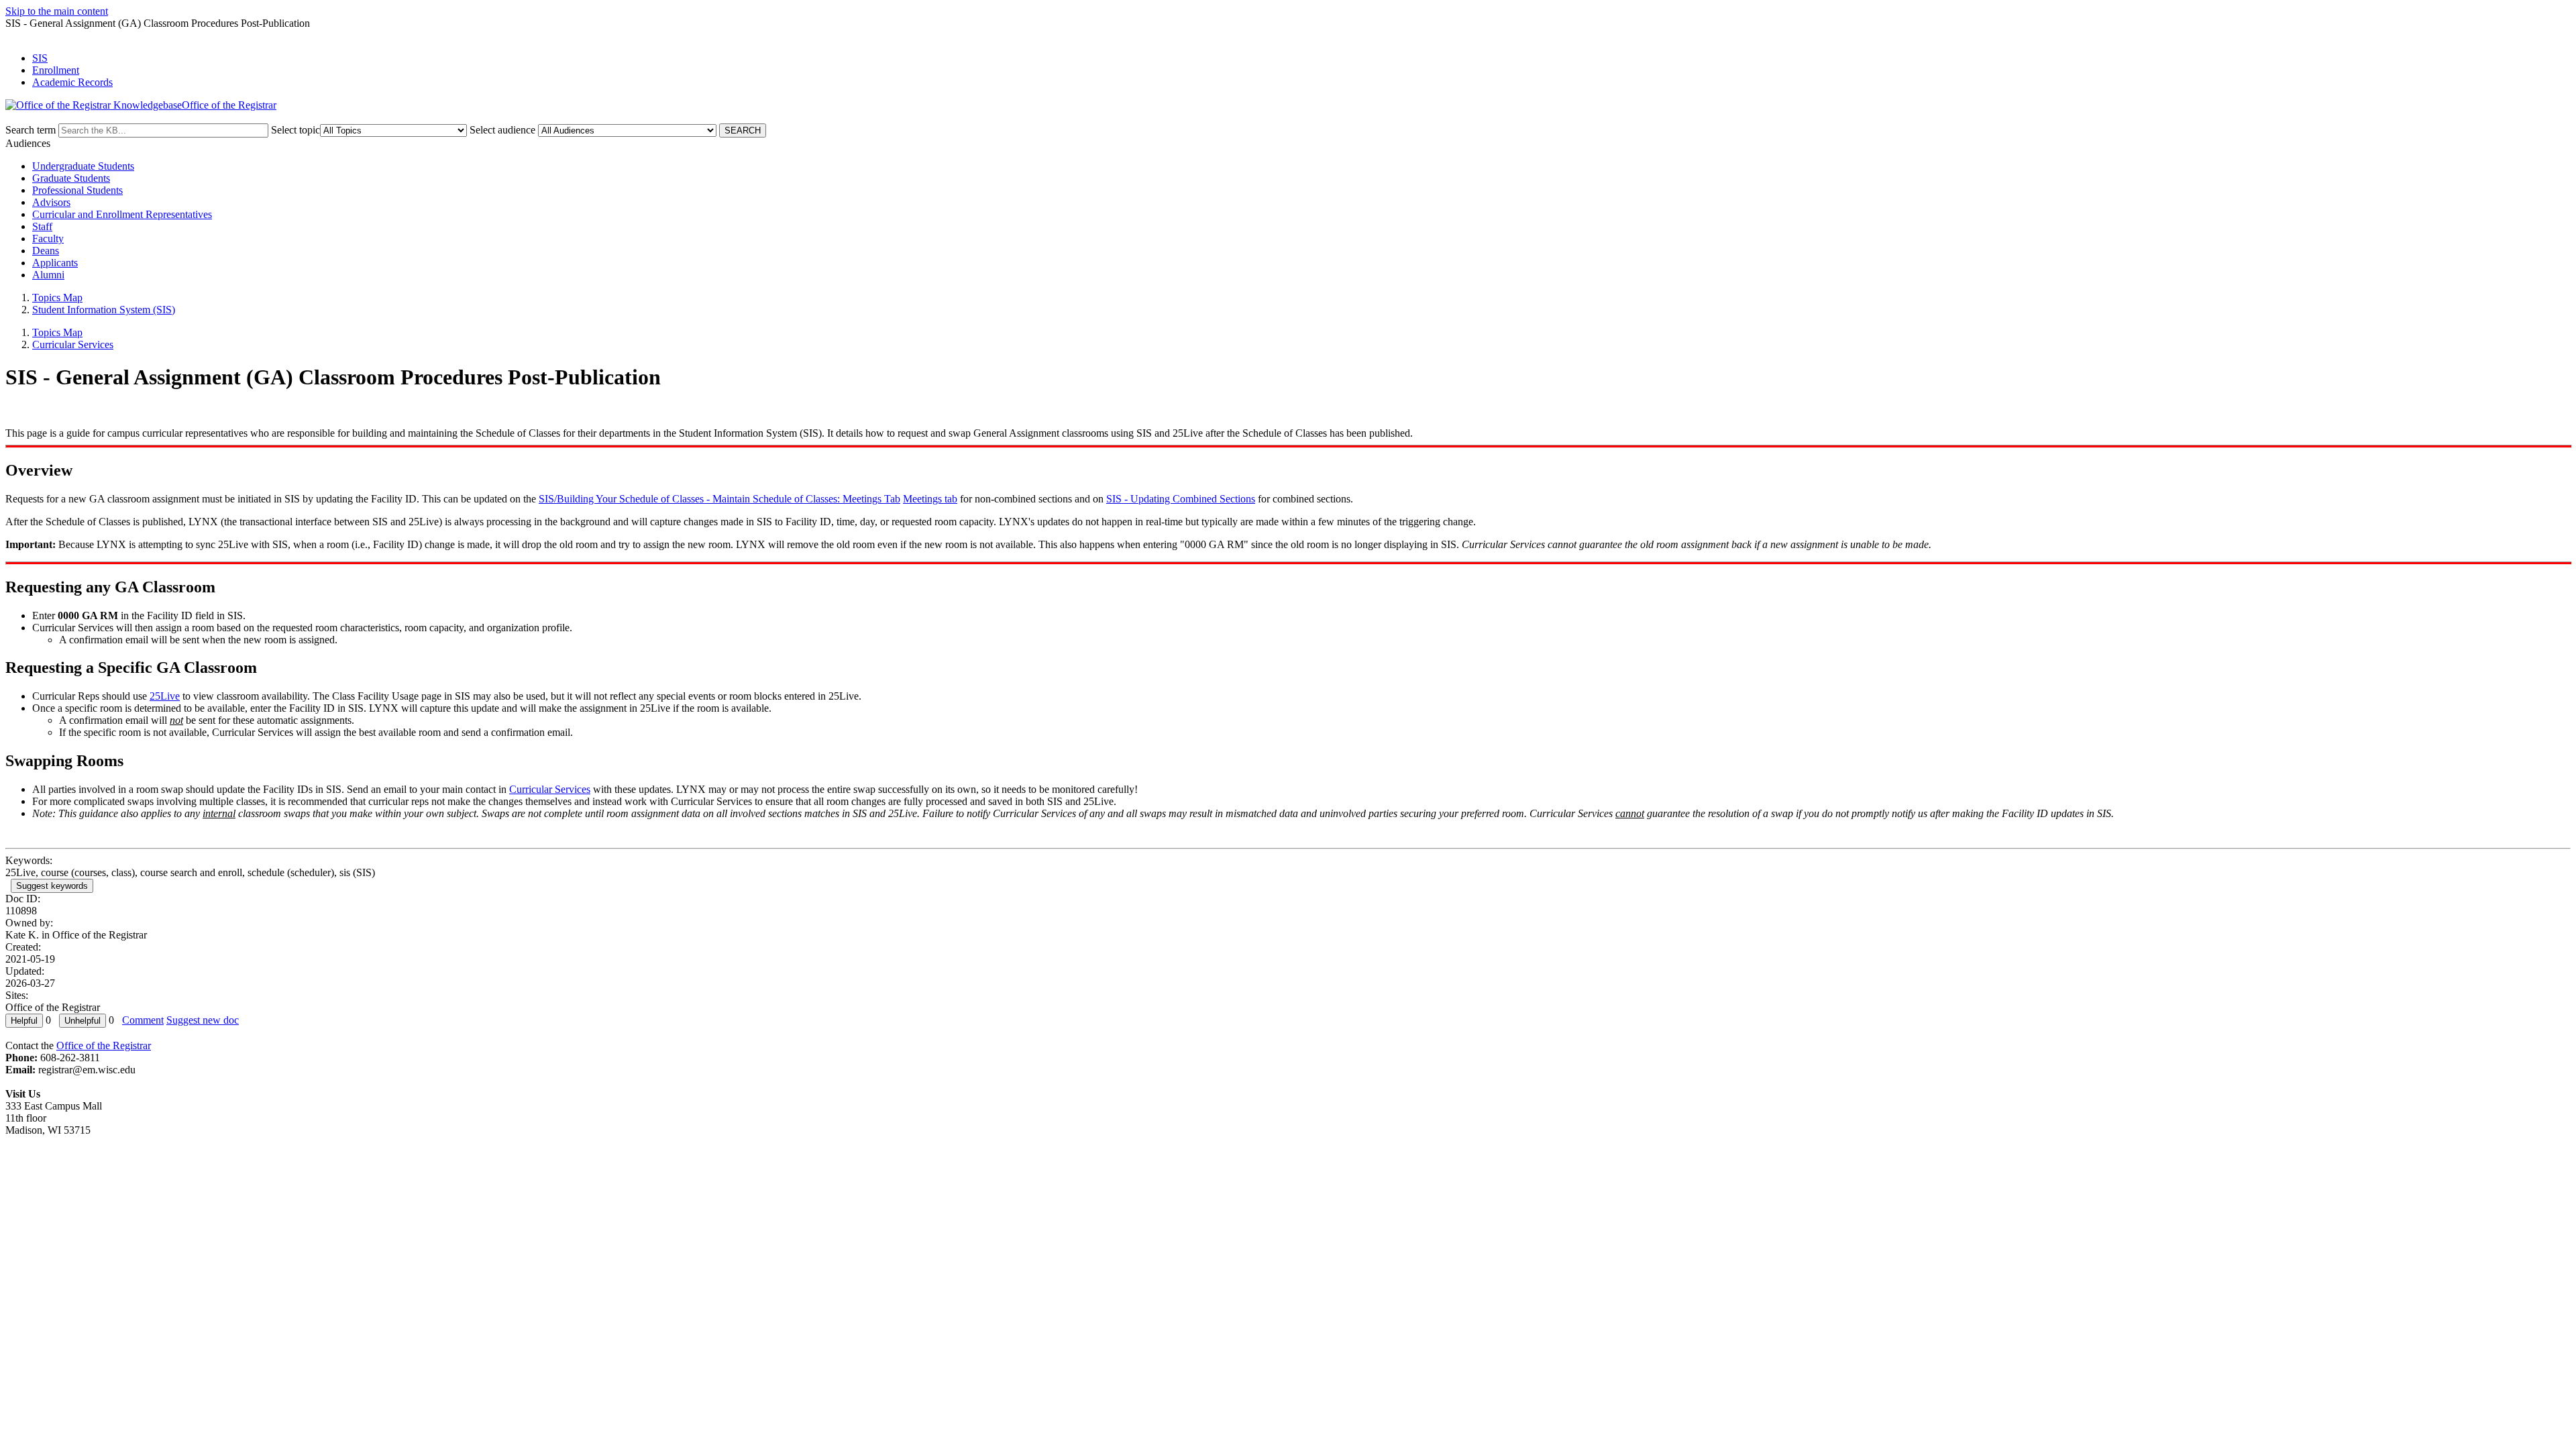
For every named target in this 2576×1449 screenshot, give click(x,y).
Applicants (55, 263)
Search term (31, 130)
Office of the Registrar (104, 1045)
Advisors (51, 202)
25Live (165, 696)
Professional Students (77, 190)
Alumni (48, 275)
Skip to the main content (57, 11)
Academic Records (72, 82)
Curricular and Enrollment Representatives (122, 214)
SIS (40, 58)
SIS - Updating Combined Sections (1181, 499)
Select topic (296, 130)
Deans (46, 251)
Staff (42, 226)
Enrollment (56, 70)
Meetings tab (930, 499)
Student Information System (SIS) (104, 310)
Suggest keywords (52, 886)
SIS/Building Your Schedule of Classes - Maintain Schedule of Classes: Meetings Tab (719, 499)
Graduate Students (71, 178)
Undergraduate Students (83, 166)
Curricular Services (73, 344)
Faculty (48, 238)
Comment (143, 1020)
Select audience (502, 130)
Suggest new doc (203, 1020)
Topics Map (57, 298)
